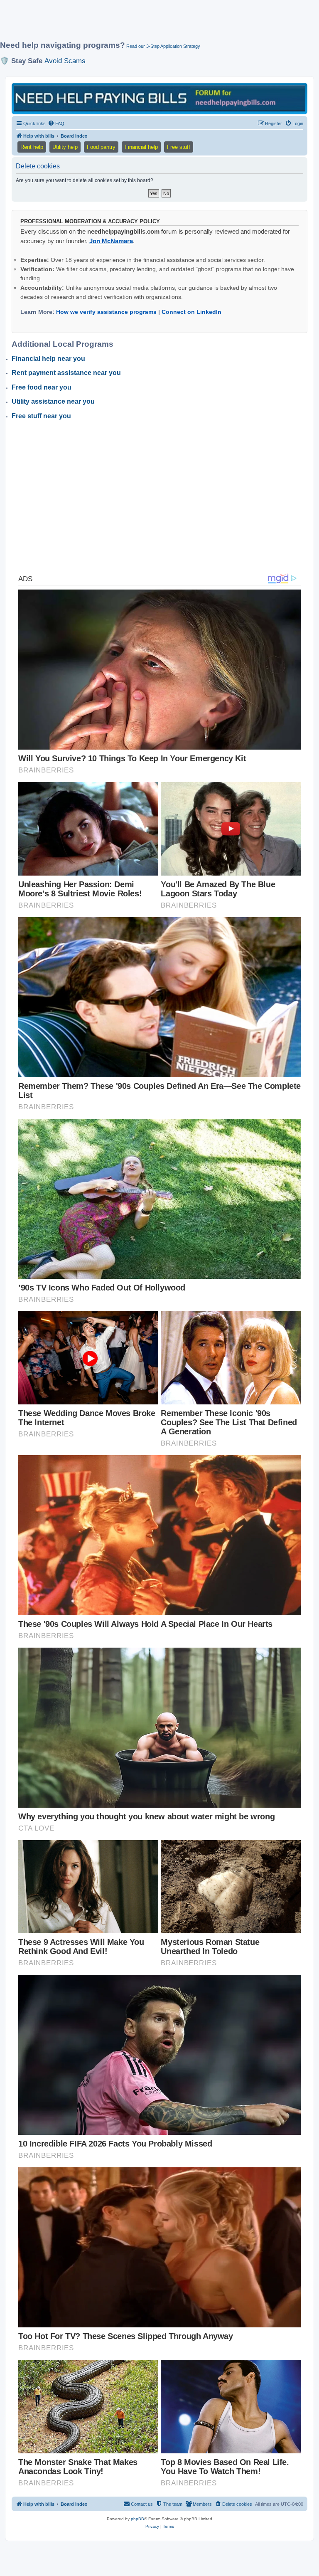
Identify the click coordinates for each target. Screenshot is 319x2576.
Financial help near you (48, 359)
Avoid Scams (65, 61)
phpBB (137, 2519)
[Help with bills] (159, 98)
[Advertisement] (151, 24)
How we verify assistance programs (106, 312)
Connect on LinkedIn (191, 312)
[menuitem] (56, 123)
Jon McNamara (111, 241)
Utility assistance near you (53, 401)
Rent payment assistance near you (66, 373)
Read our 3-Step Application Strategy (163, 46)
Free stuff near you (41, 416)
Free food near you (42, 387)
